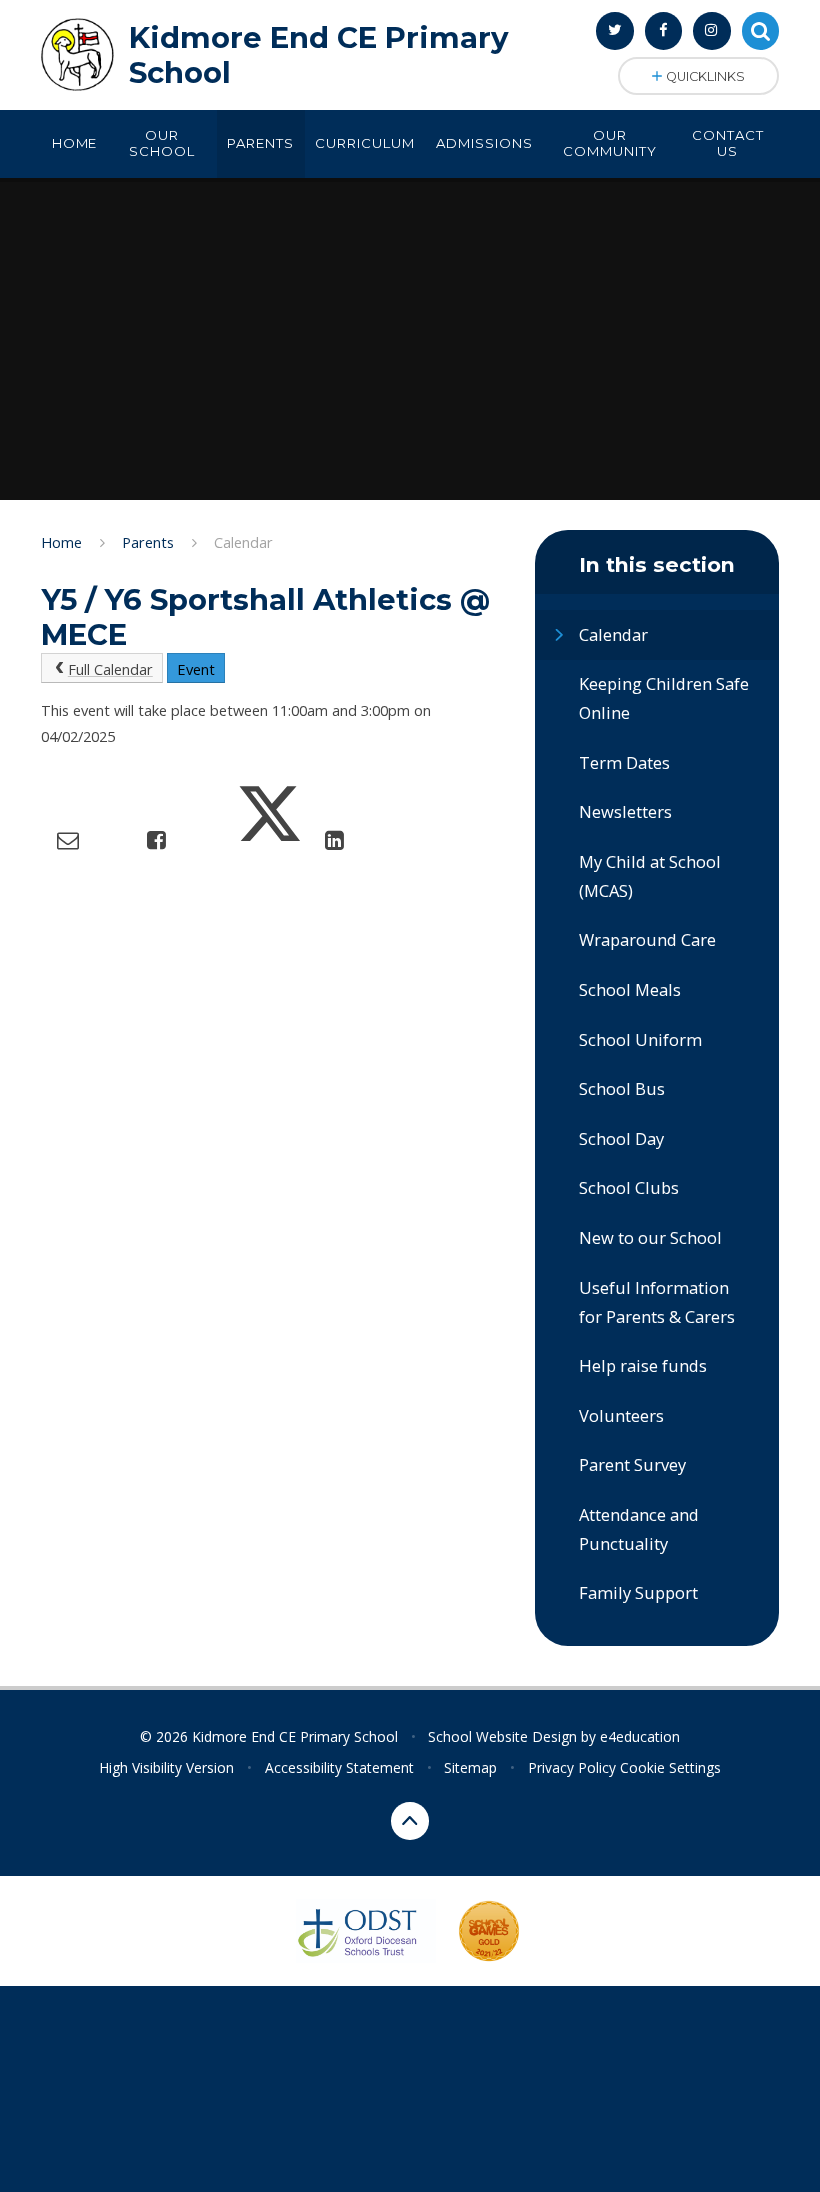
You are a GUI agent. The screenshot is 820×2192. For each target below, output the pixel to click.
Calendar (243, 542)
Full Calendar (110, 669)
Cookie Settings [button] (670, 1767)
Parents (148, 542)
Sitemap (470, 1767)
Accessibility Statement (339, 1767)
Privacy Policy (572, 1767)
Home (61, 542)
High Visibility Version (166, 1767)
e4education (640, 1736)
